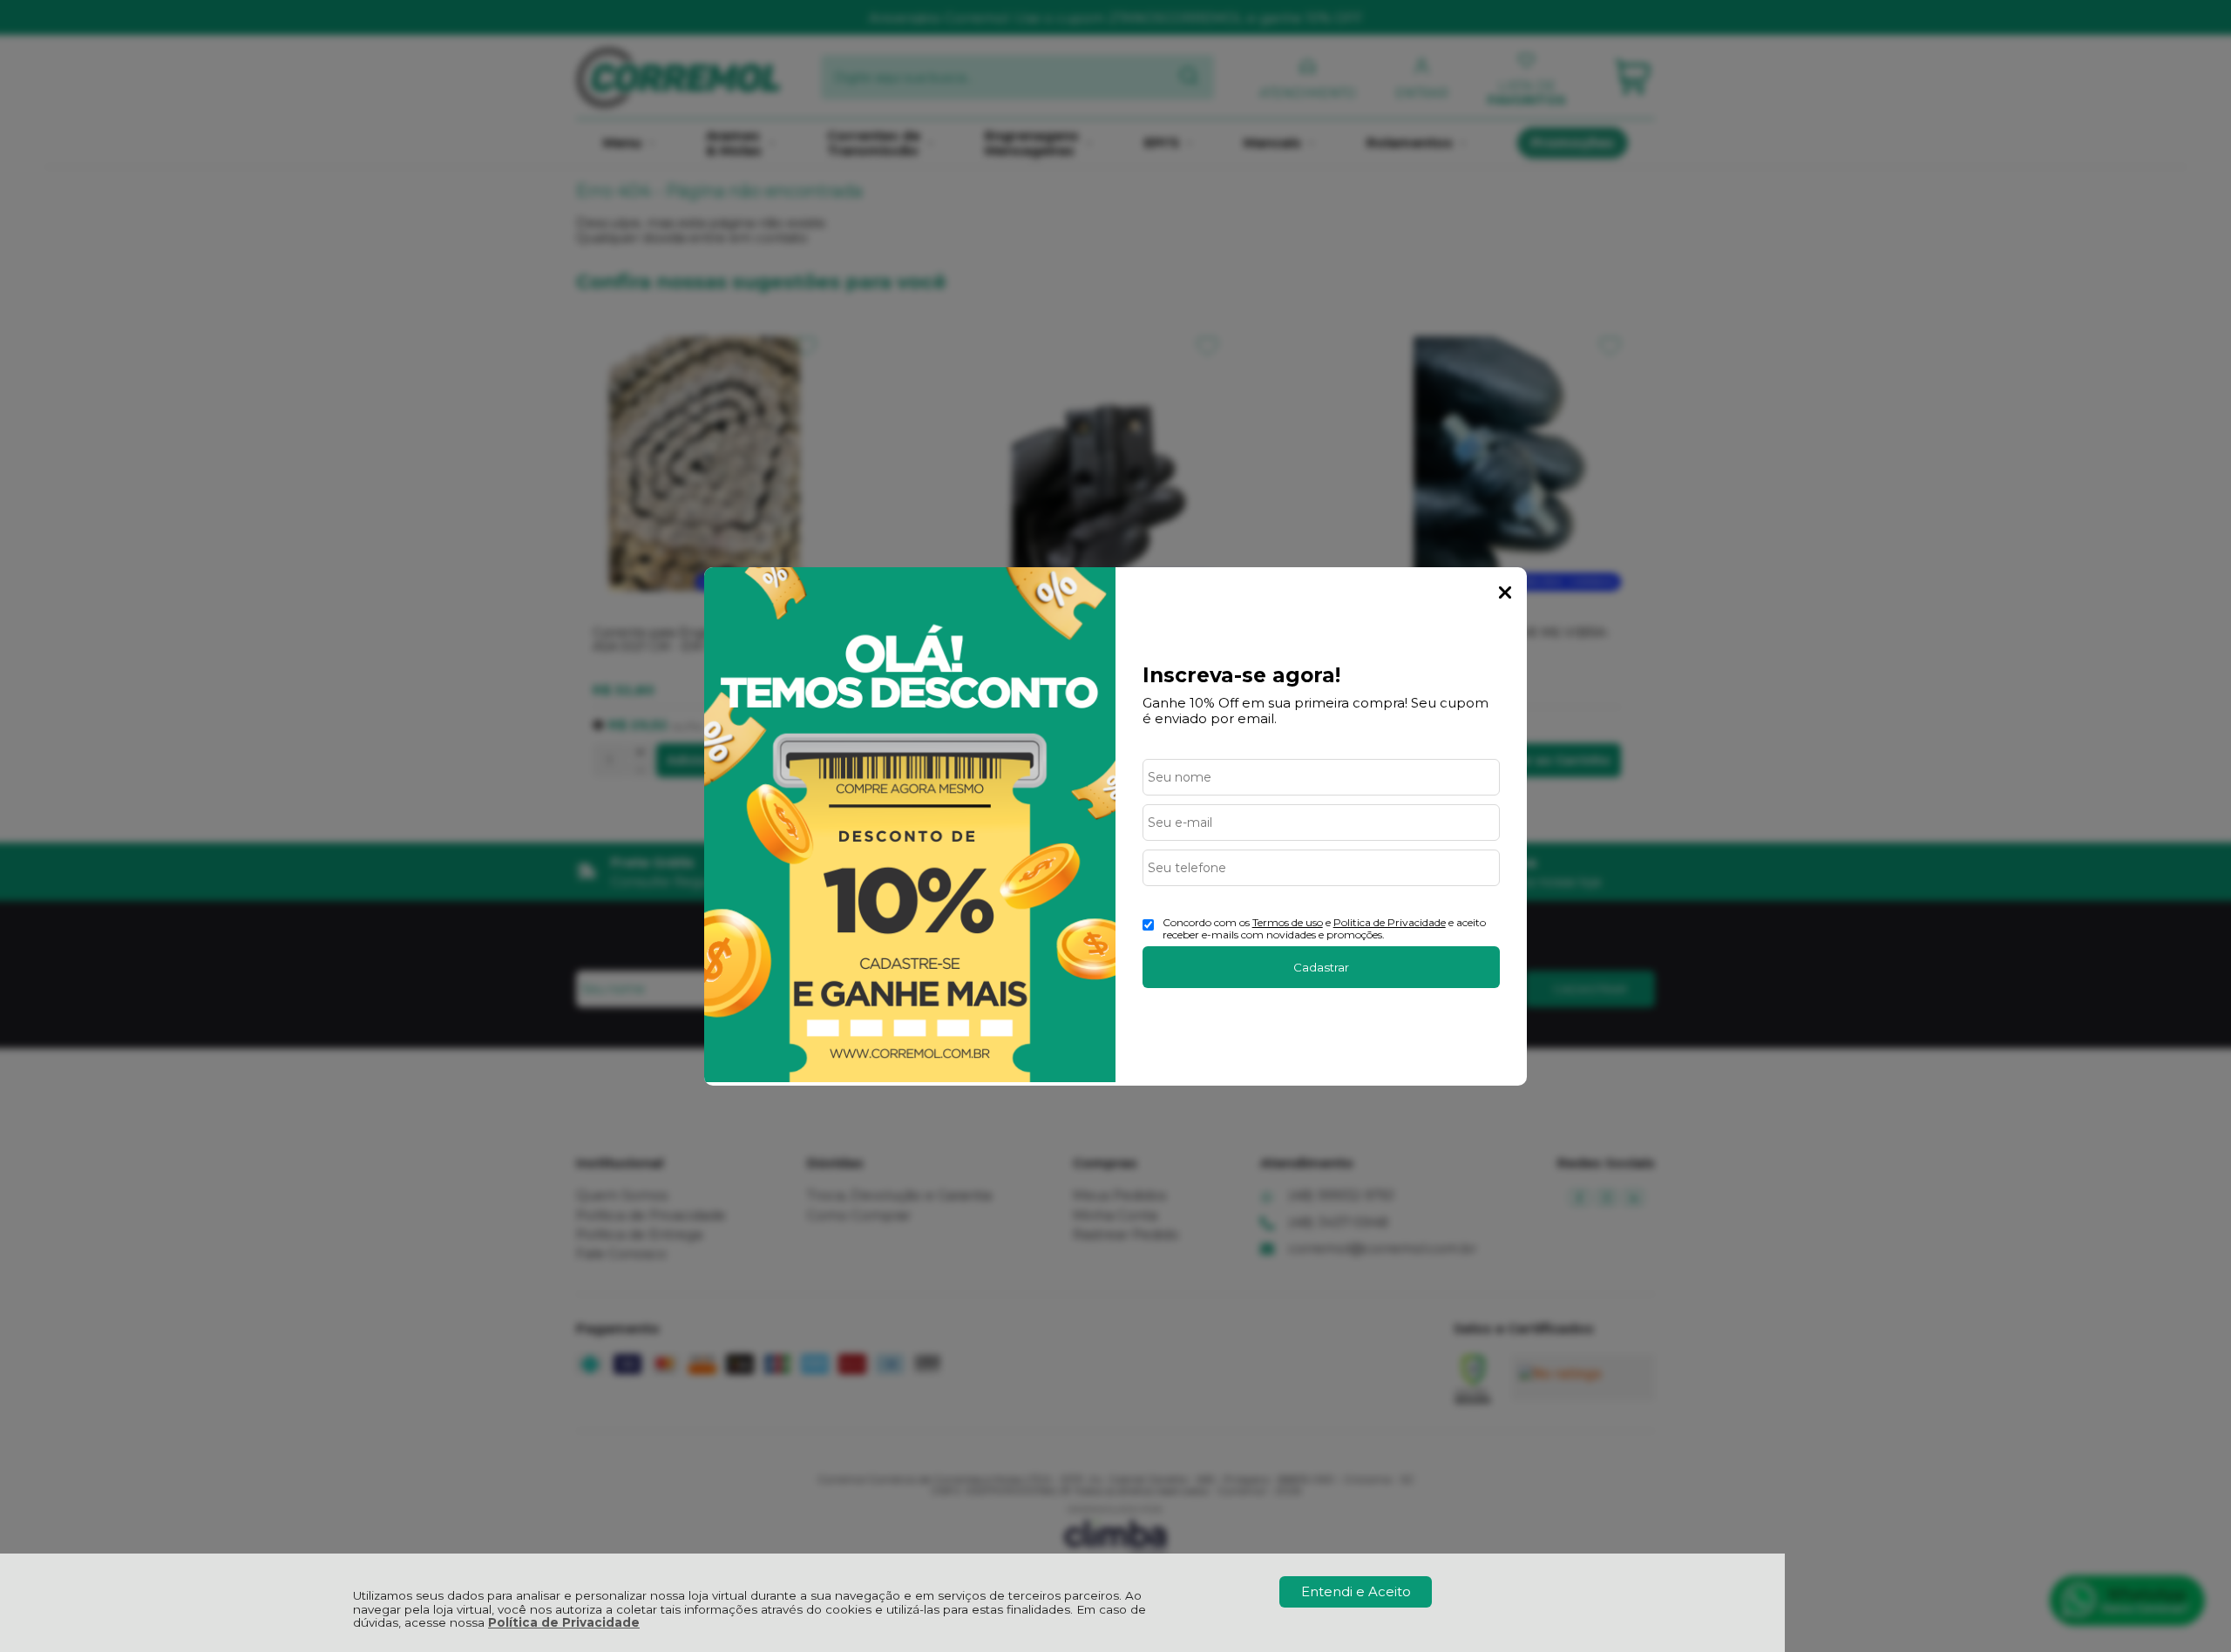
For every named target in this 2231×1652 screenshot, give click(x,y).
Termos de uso (1288, 922)
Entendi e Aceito (1356, 1591)
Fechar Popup (1505, 592)
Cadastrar (1321, 967)
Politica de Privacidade (1390, 922)
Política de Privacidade (564, 1622)
